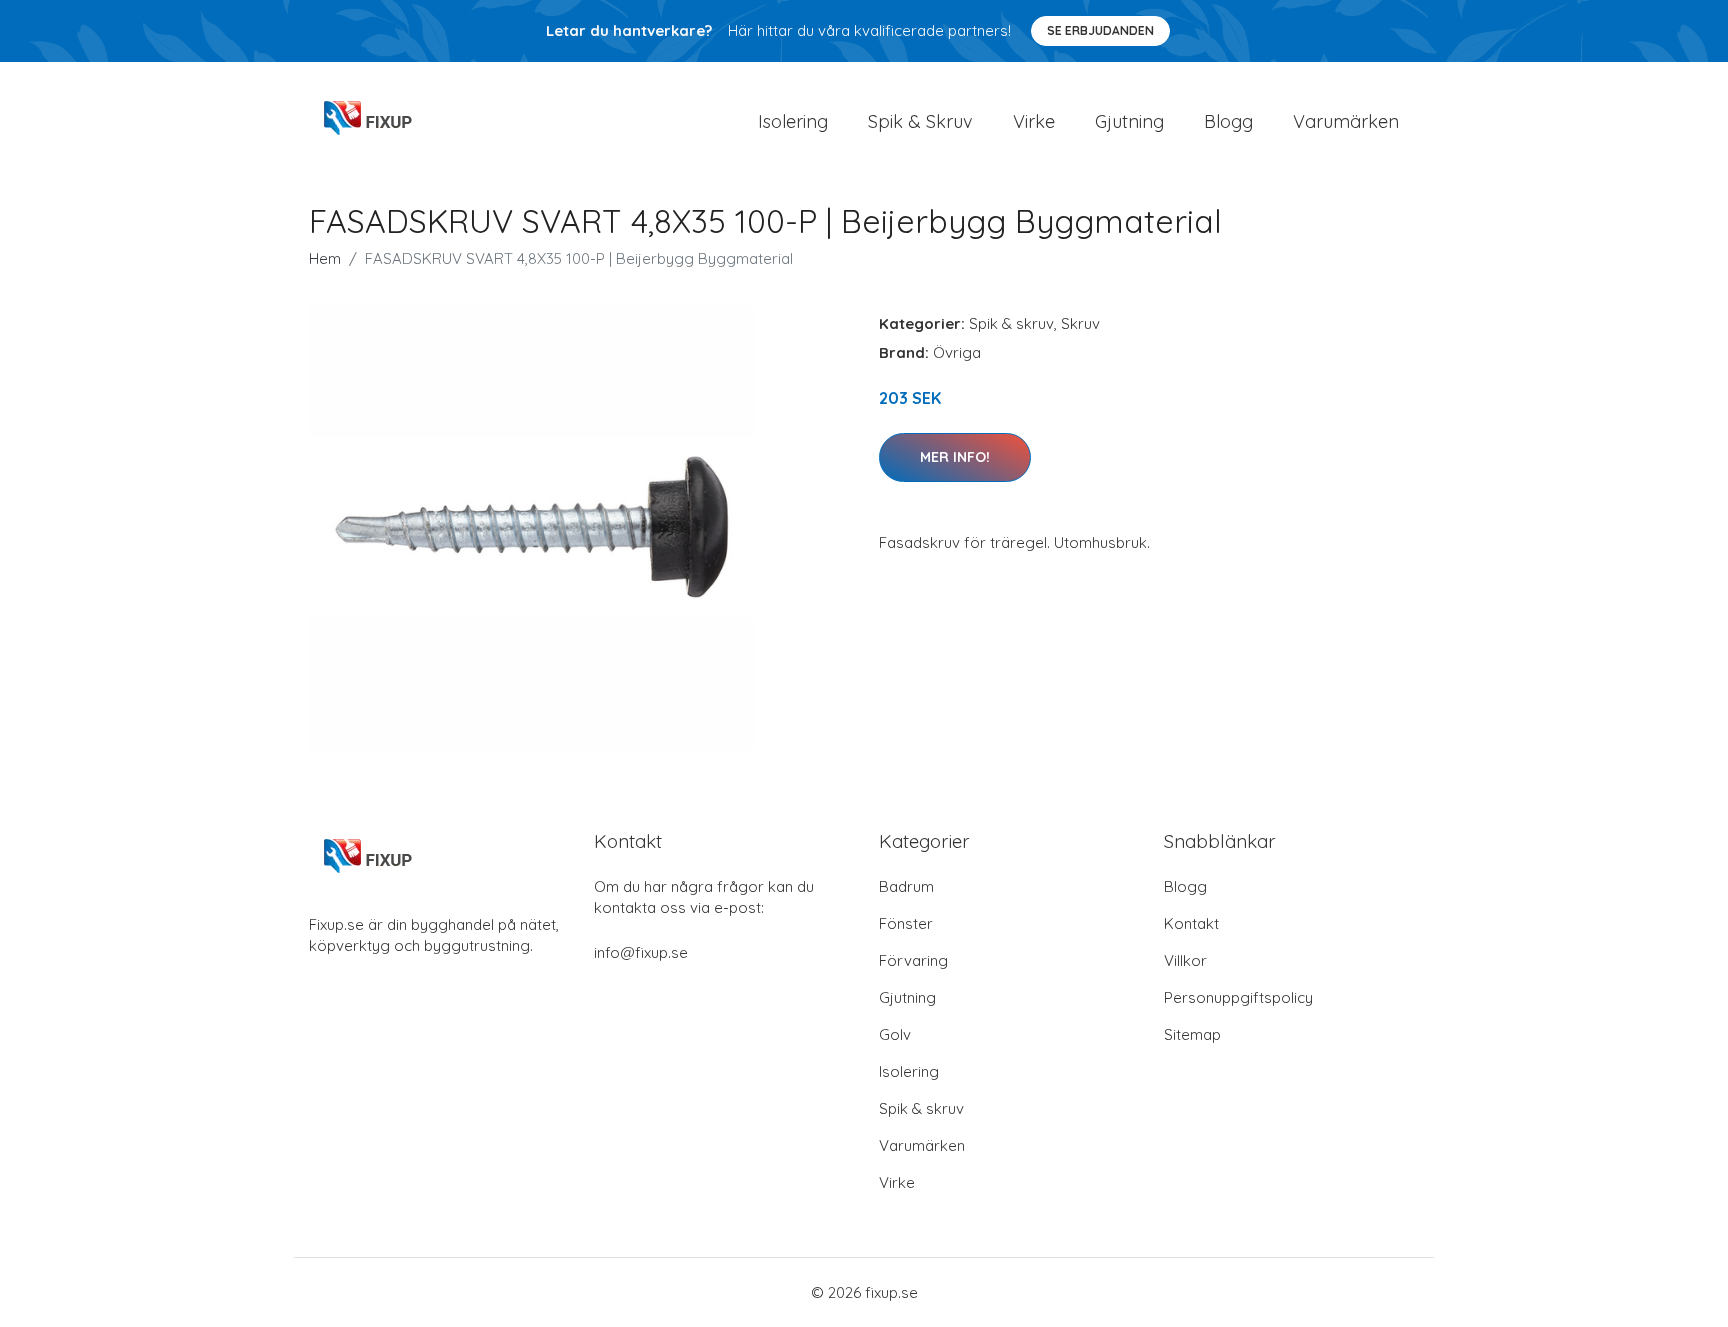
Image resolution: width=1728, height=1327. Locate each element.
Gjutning (1129, 121)
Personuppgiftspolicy (1238, 997)
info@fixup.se (641, 952)
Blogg (1228, 121)
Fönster (906, 923)
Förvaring (913, 960)
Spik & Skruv (920, 121)
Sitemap (1192, 1034)
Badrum (906, 886)
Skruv (1080, 323)
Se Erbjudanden (1100, 30)
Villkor (1185, 960)
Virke (1034, 121)
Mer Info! (955, 457)
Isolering (793, 121)
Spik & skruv (1011, 323)
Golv (895, 1034)
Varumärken (1346, 121)
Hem (325, 258)
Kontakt (1191, 923)
